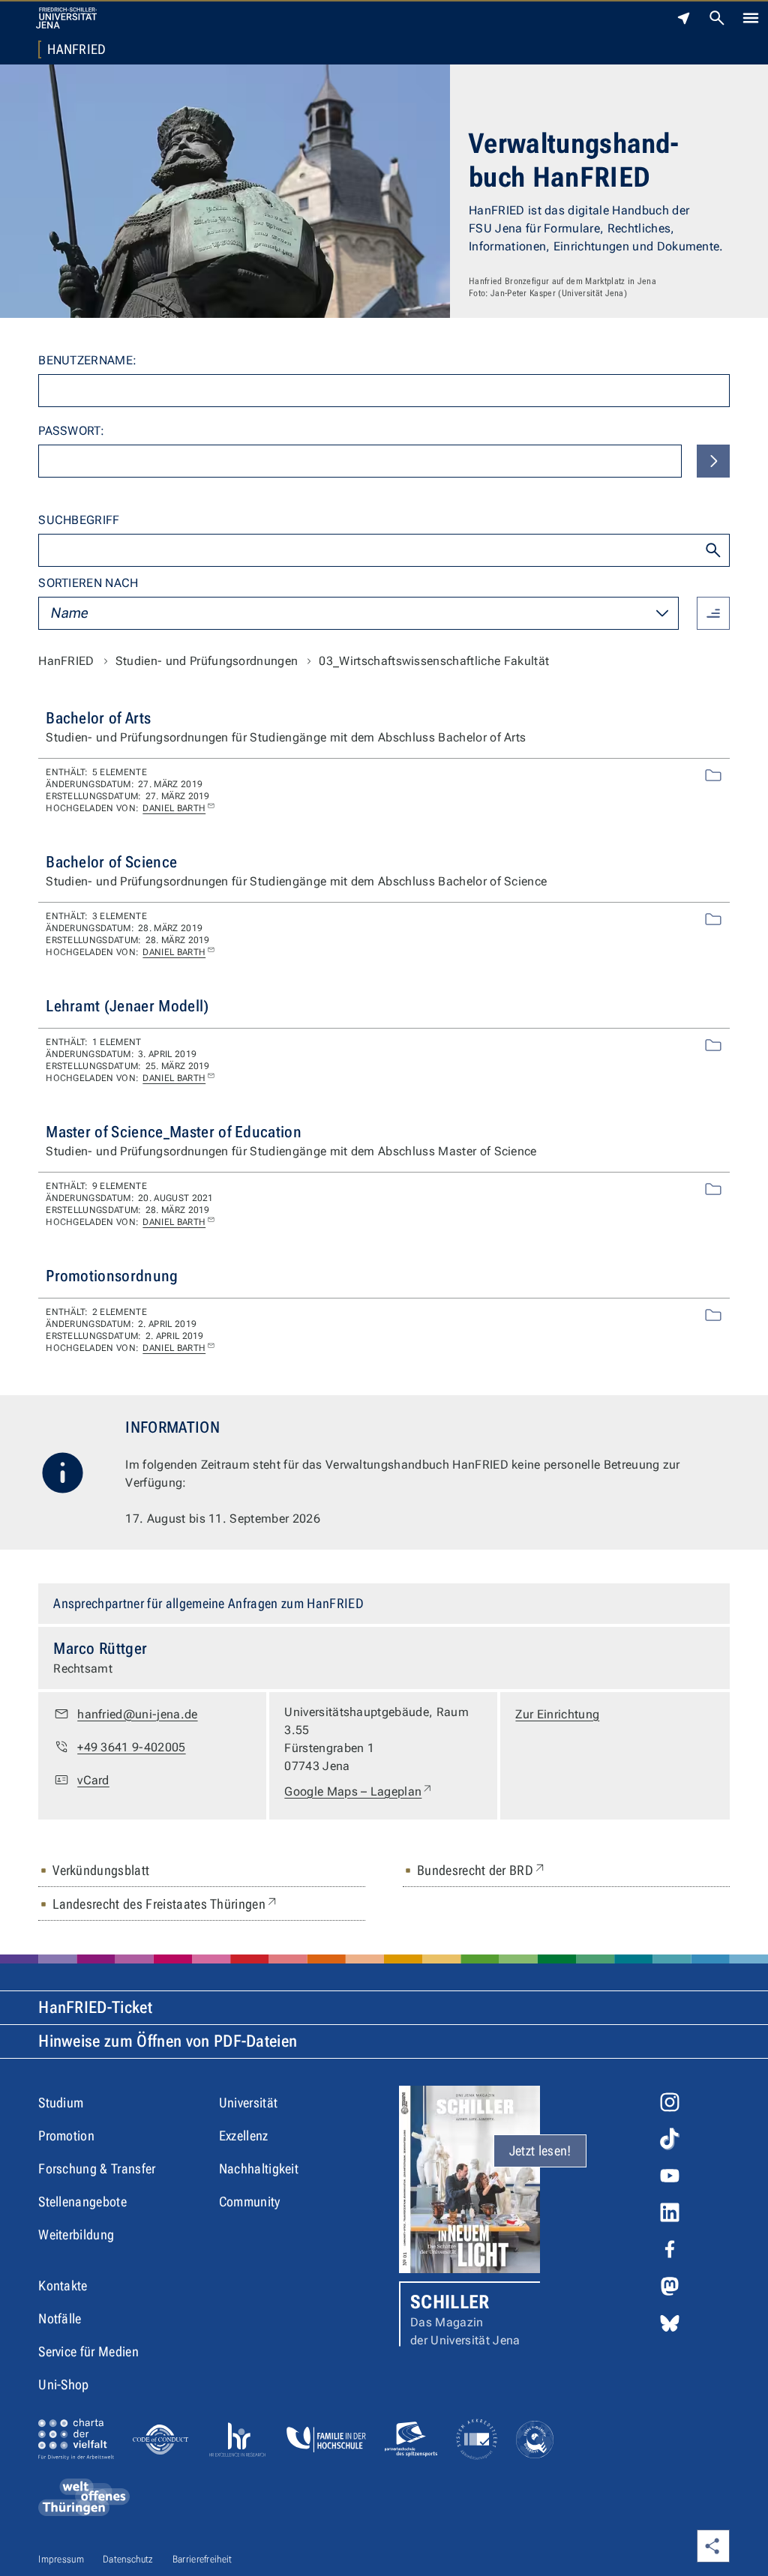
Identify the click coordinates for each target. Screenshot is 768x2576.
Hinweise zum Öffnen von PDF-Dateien (168, 2041)
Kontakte (63, 2285)
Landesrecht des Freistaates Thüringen (166, 1904)
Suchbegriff (79, 520)
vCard (93, 1780)
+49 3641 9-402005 (131, 1747)
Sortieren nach (88, 583)
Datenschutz (128, 2559)
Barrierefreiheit (202, 2559)
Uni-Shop (64, 2384)
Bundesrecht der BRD (482, 1870)
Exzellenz (244, 2136)
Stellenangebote (82, 2202)
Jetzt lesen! (540, 2151)
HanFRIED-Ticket (95, 2007)
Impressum (61, 2559)
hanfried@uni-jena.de (137, 1714)
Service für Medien (88, 2351)
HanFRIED (77, 49)
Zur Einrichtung (557, 1714)
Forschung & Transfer (97, 2169)
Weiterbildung (76, 2235)
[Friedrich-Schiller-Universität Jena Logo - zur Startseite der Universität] (66, 18)
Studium (61, 2103)
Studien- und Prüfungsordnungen (207, 661)
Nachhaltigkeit (259, 2169)
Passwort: (71, 431)
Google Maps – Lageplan (359, 1791)
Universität (249, 2103)
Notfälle (60, 2318)
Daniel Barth (174, 808)
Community (250, 2202)
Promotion (66, 2136)
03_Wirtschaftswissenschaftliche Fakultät (434, 661)
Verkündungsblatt (101, 1870)
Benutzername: (87, 360)
